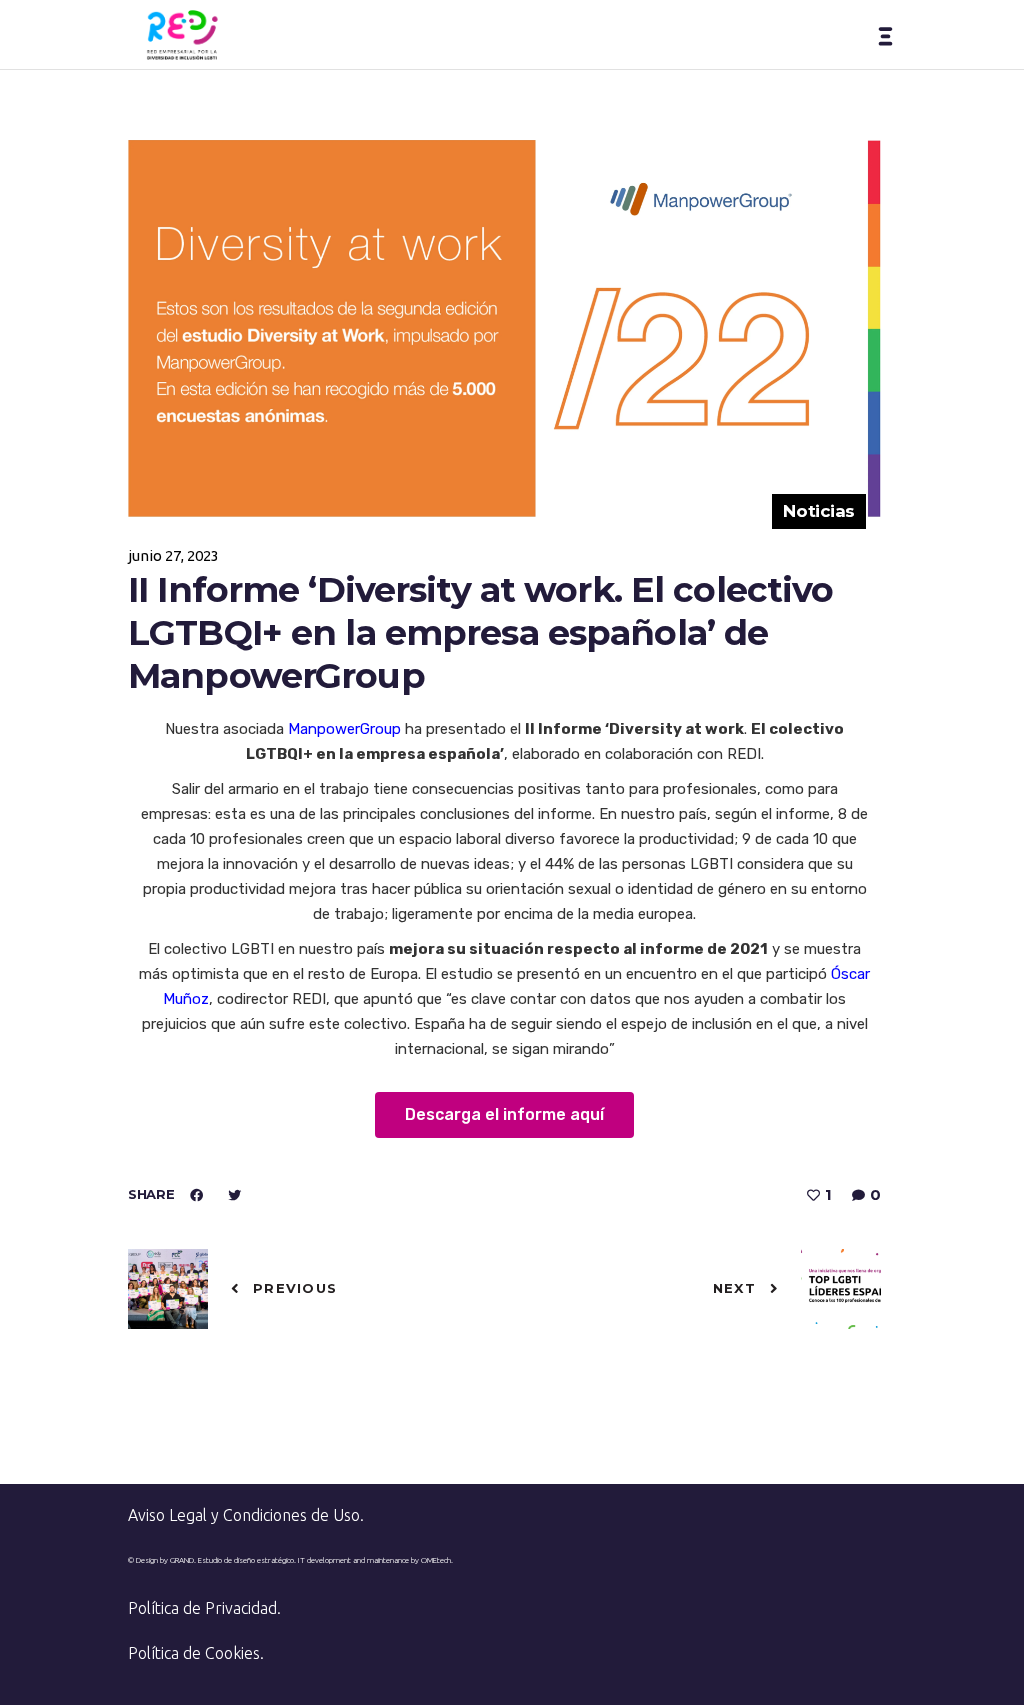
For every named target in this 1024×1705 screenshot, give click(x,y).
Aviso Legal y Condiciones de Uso (244, 1515)
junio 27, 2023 (173, 555)
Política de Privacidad (202, 1608)
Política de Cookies (194, 1653)
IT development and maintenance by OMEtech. (375, 1560)
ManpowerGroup (346, 729)
